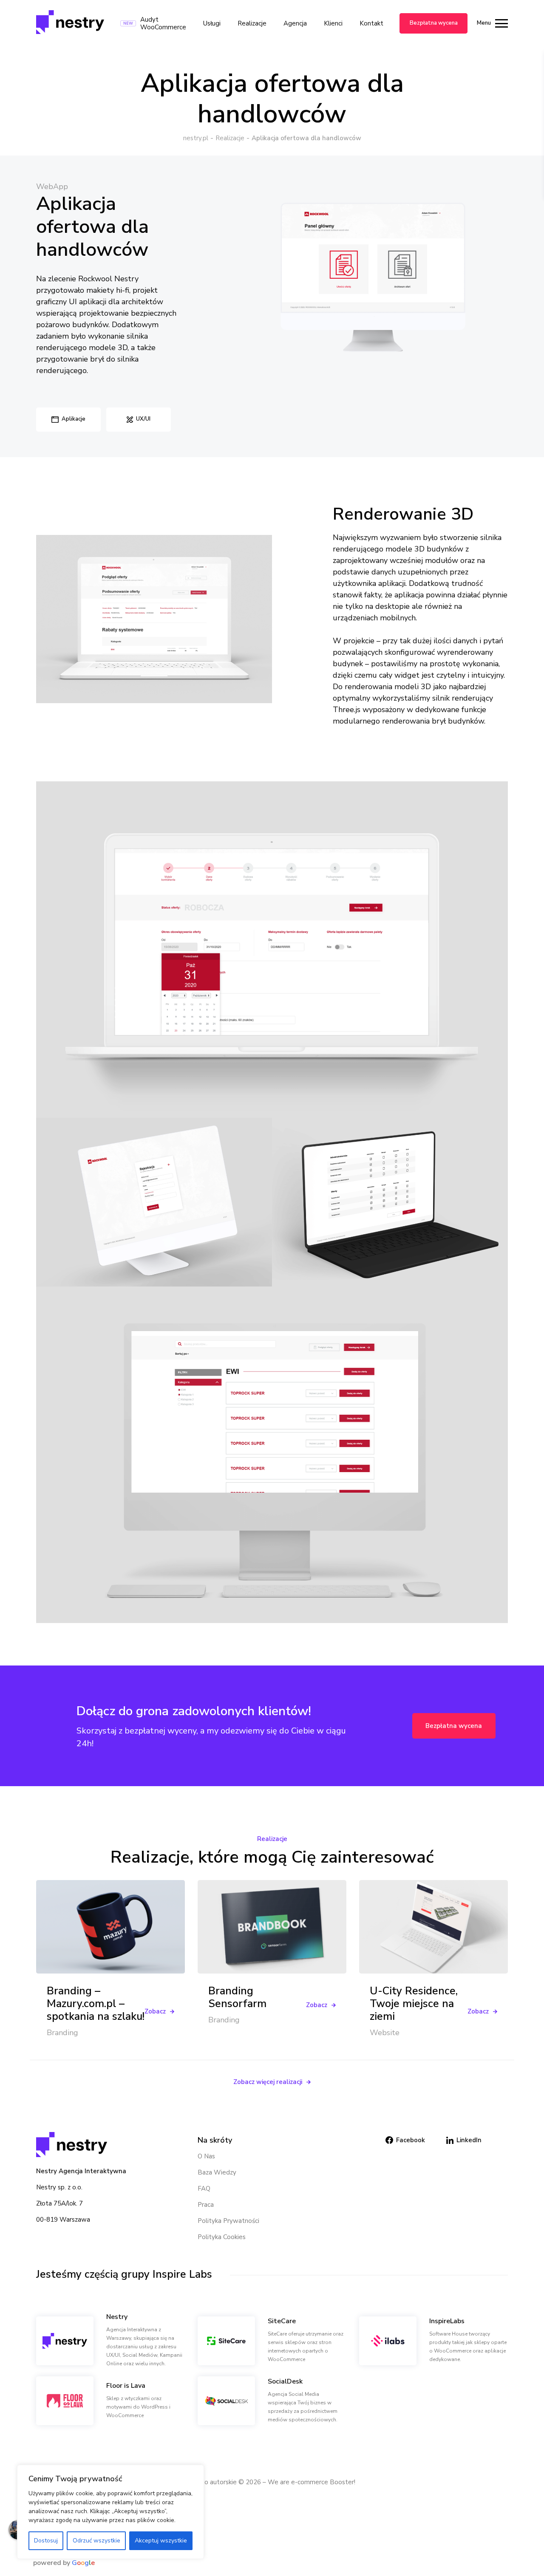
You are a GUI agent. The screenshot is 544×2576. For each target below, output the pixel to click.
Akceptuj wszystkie (161, 2541)
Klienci (333, 23)
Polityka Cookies (222, 2237)
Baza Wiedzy (217, 2172)
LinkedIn (469, 2140)
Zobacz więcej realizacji (268, 2082)
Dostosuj (46, 2541)
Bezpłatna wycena (434, 23)
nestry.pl (196, 138)
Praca (206, 2205)
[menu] (499, 23)
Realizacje (252, 23)
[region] (110, 2512)
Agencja (295, 23)
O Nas (206, 2156)
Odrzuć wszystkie (96, 2541)
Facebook (411, 2140)
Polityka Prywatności (228, 2221)
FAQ (204, 2189)
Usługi (212, 23)
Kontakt (371, 23)
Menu (484, 23)
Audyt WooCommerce (163, 23)
